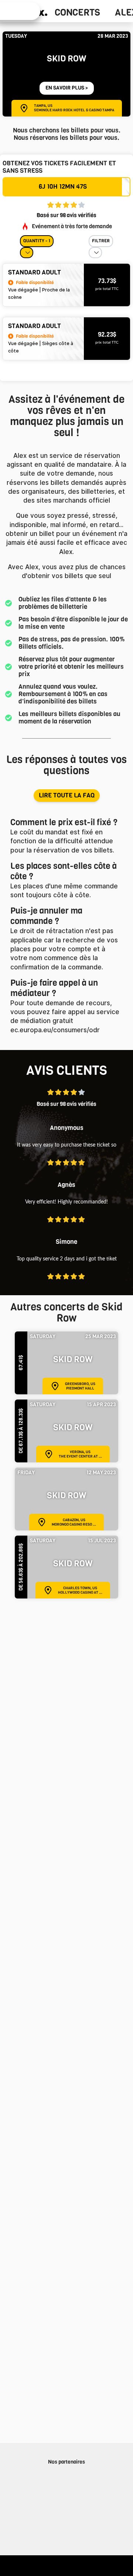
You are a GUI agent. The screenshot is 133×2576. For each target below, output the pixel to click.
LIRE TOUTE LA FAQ (67, 795)
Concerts (77, 13)
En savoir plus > (67, 88)
